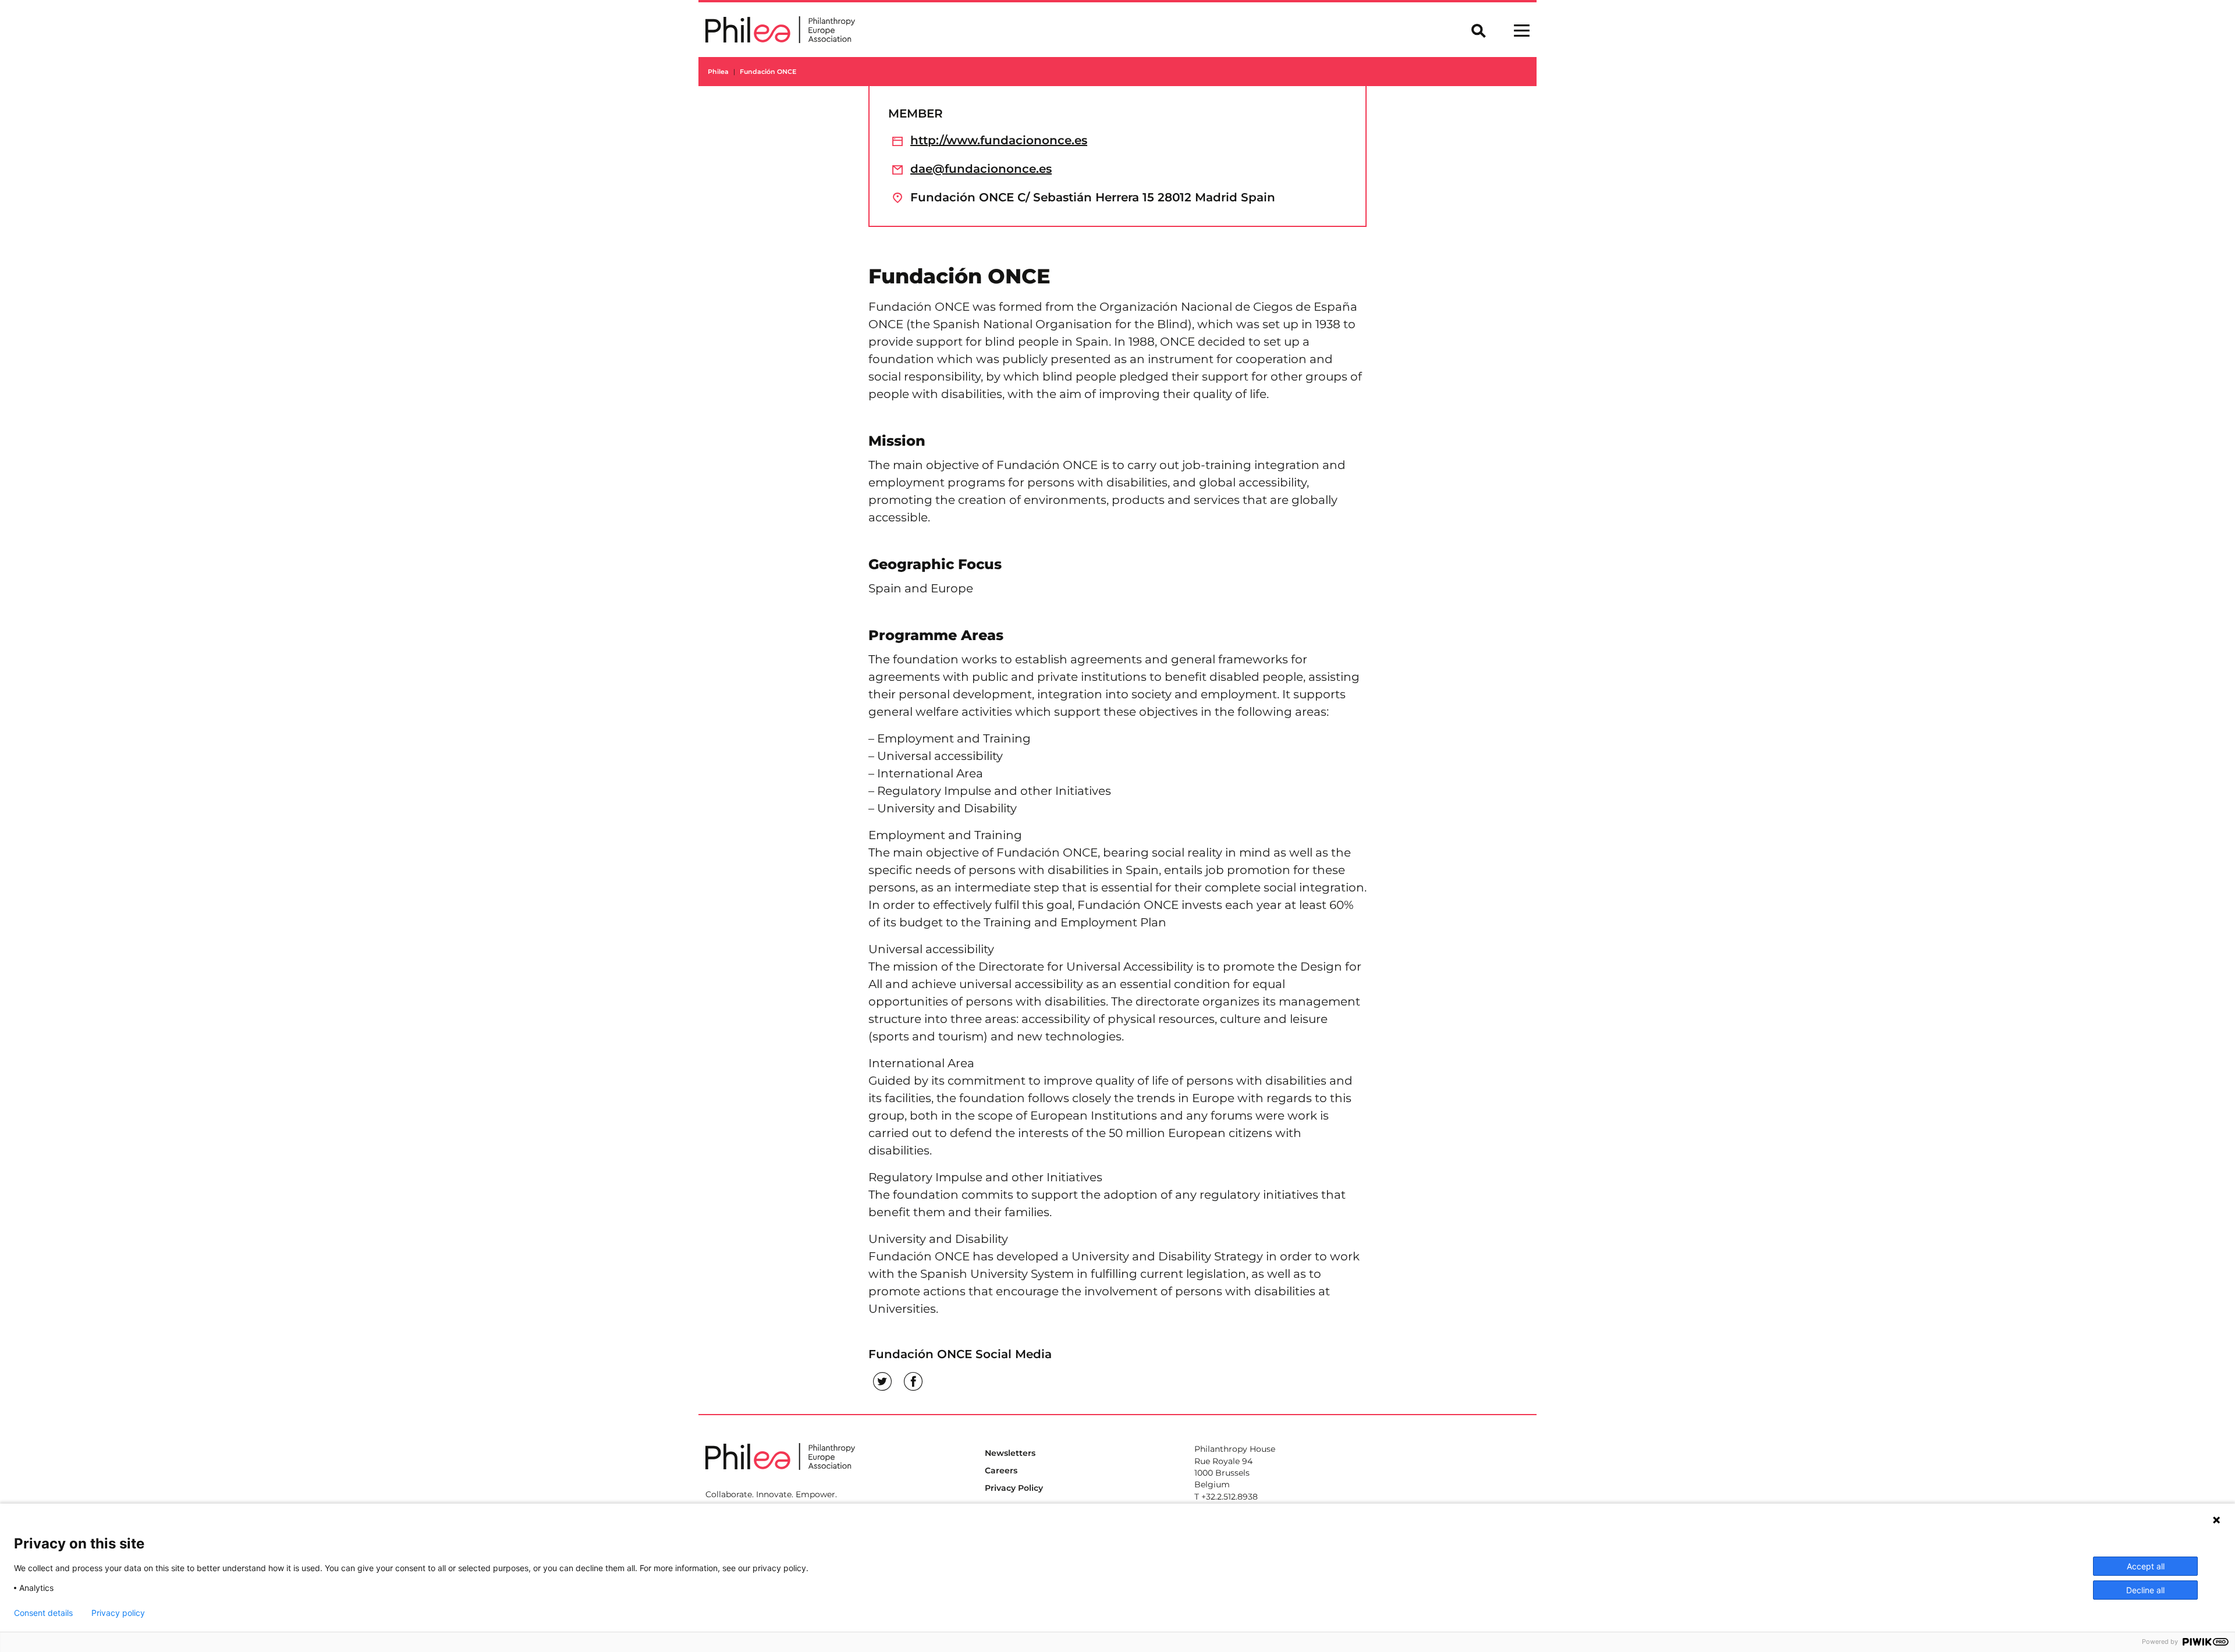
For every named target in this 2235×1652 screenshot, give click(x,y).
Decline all (2145, 1590)
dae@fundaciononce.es (981, 169)
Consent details (43, 1613)
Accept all (2146, 1566)
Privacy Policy (1014, 1488)
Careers (1001, 1470)
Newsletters (1010, 1453)
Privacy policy (118, 1613)
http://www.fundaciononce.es (999, 140)
